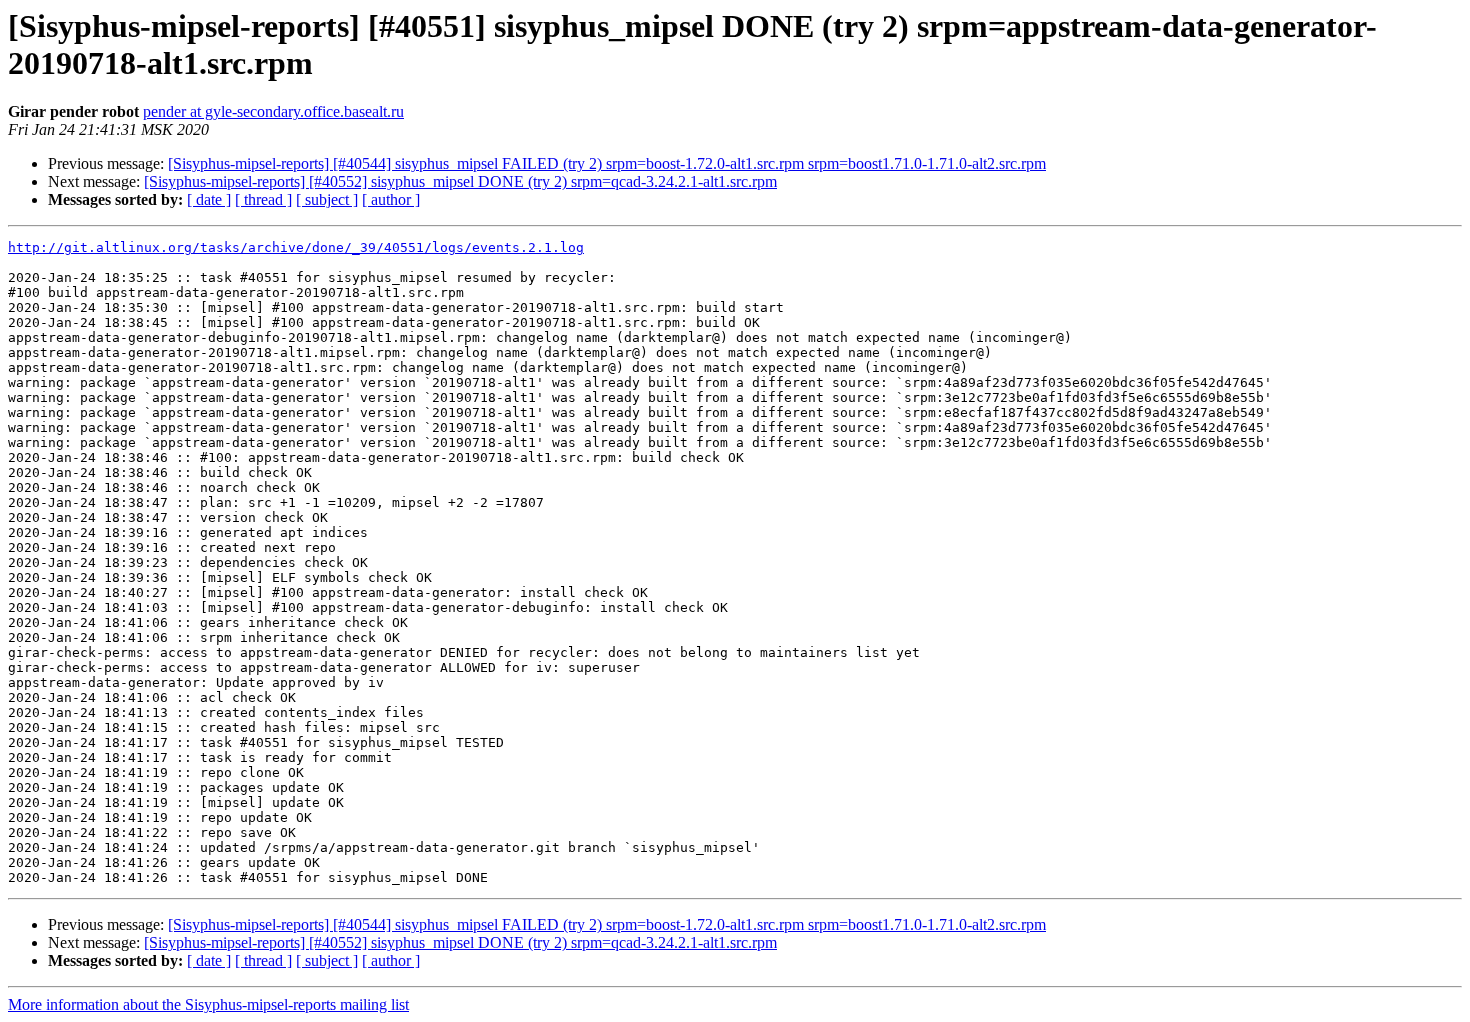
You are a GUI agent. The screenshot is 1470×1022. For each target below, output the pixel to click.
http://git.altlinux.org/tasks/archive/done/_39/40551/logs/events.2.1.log (296, 247)
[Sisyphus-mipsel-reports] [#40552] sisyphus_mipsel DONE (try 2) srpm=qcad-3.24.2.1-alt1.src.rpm (460, 181)
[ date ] (209, 199)
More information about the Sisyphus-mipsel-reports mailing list (208, 1004)
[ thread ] (263, 199)
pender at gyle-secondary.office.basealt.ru (273, 111)
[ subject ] (327, 199)
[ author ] (391, 199)
